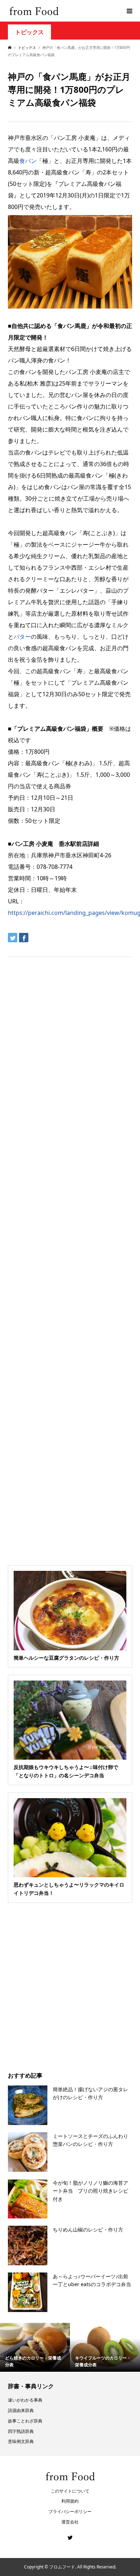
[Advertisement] (70, 95)
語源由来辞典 (21, 2410)
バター (22, 637)
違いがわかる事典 (25, 2400)
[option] (35, 2347)
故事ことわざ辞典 (25, 2421)
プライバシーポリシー (70, 2511)
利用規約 (70, 2501)
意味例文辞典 (21, 2441)
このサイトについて (70, 2491)
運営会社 (70, 2522)
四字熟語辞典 (21, 2431)
